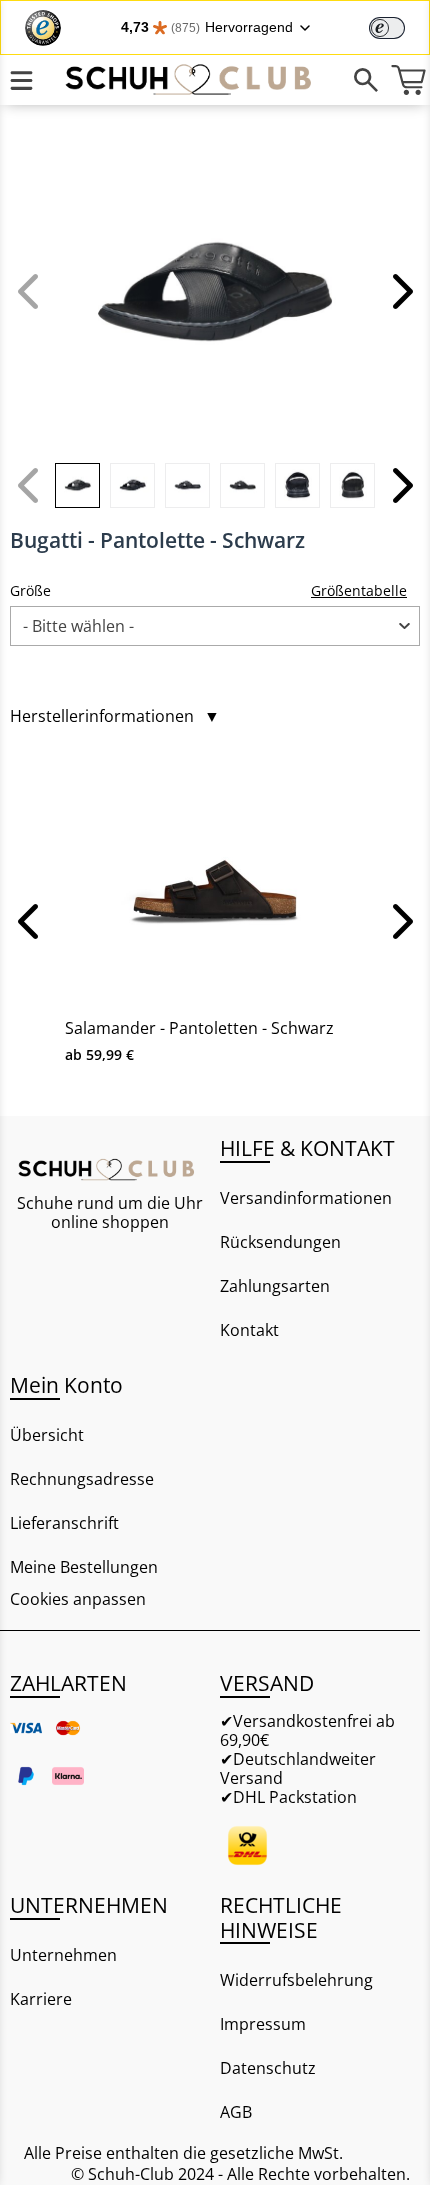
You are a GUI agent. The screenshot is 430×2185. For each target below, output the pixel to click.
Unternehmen (63, 1955)
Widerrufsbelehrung (296, 1980)
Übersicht (47, 1435)
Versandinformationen (306, 1198)
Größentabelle (359, 590)
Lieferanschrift (64, 1523)
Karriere (41, 1999)
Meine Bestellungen (84, 1567)
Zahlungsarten (275, 1286)
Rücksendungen (280, 1242)
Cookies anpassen (78, 1599)
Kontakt (249, 1330)
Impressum (263, 2024)
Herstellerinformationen (115, 716)
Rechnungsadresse (82, 1479)
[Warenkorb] (408, 80)
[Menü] (21, 80)
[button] (400, 291)
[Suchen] (365, 80)
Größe (30, 590)
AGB (236, 2112)
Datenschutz (268, 2068)
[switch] (387, 28)
